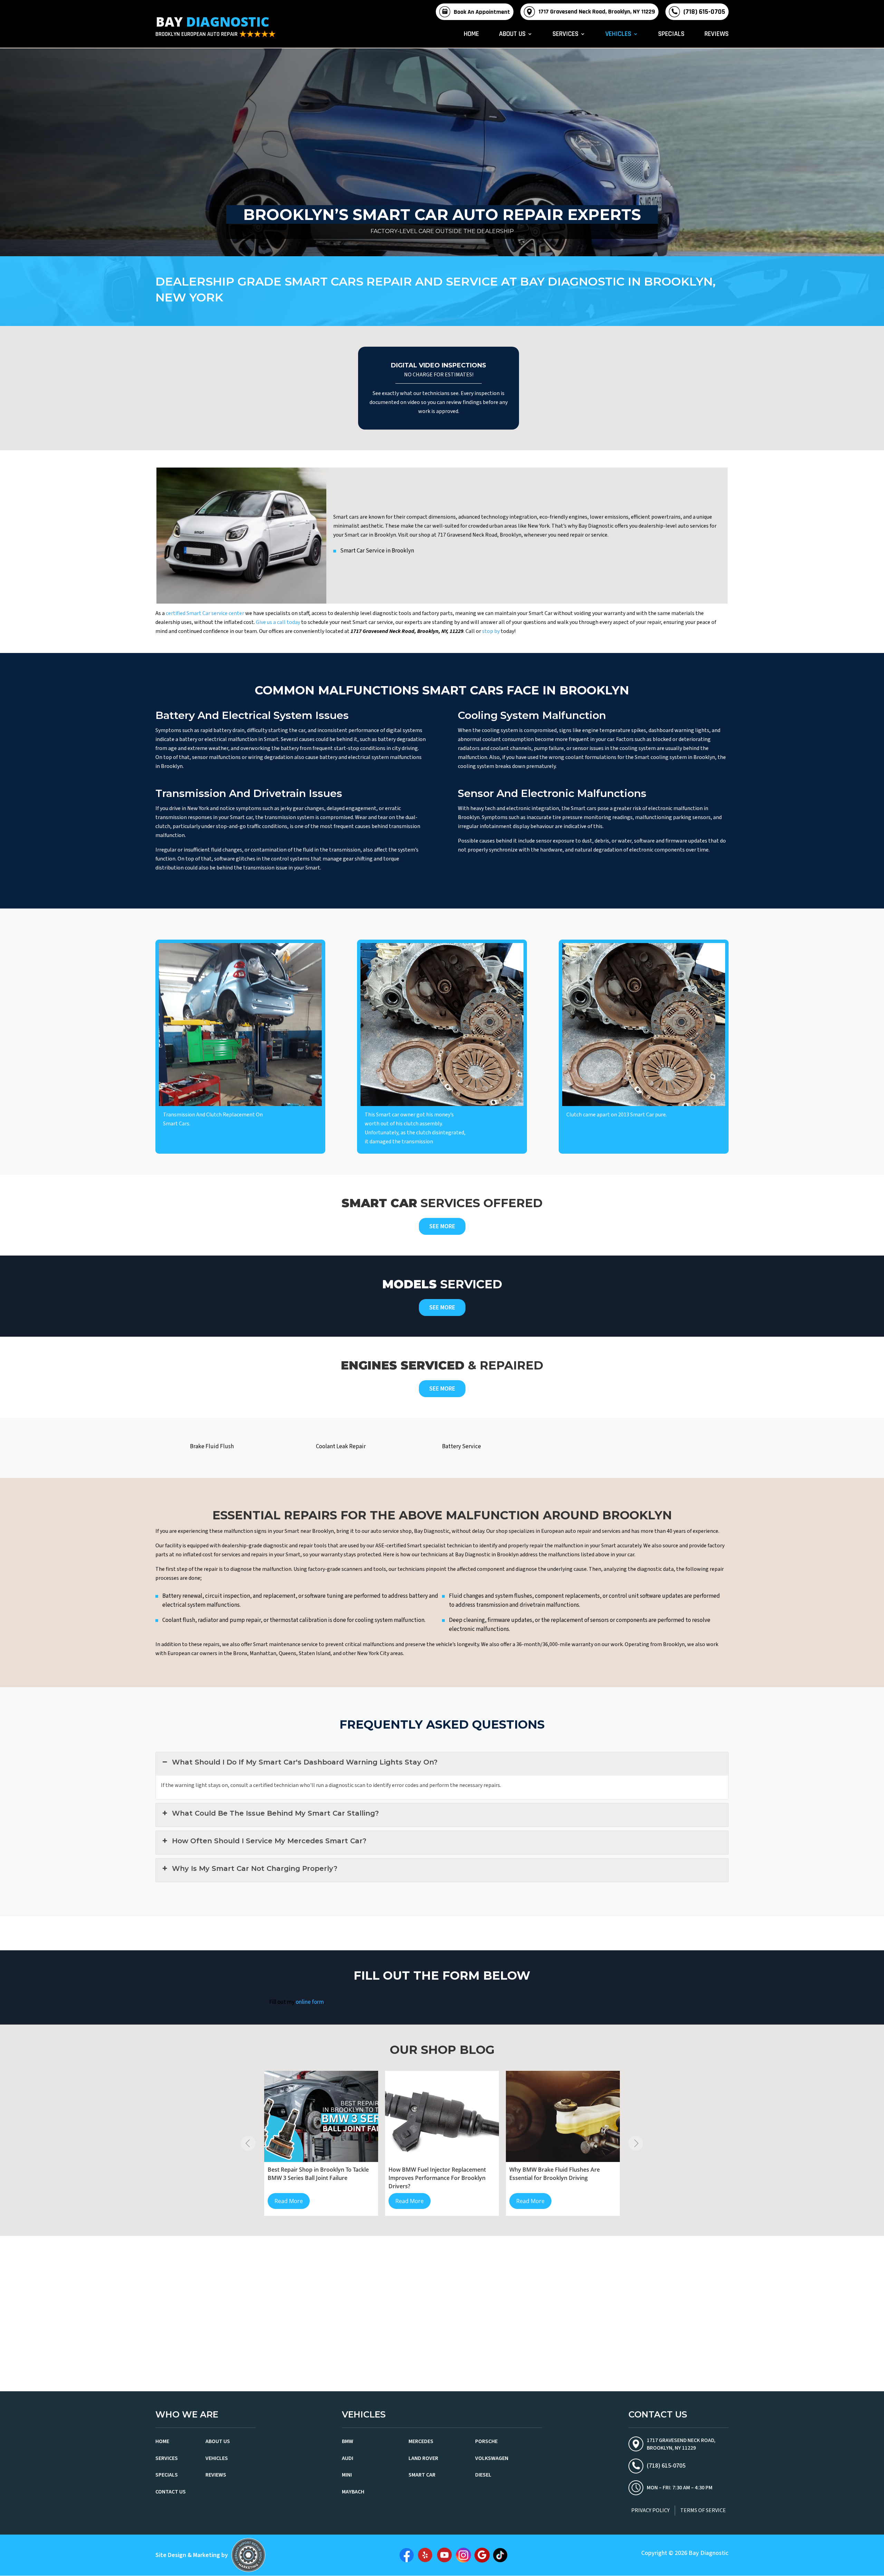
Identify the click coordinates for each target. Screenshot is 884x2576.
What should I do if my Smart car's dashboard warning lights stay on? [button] (305, 1762)
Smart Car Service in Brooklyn (377, 551)
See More (442, 1226)
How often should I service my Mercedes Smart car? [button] (269, 1841)
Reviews (717, 35)
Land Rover (423, 2458)
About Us (512, 35)
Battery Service (462, 1446)
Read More (289, 2201)
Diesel (483, 2475)
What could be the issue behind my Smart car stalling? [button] (275, 1813)
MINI (347, 2475)
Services (565, 35)
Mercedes (421, 2441)
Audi (348, 2458)
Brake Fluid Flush (212, 1446)
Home (471, 35)
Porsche (486, 2441)
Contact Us (171, 2492)
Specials (671, 35)
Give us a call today (278, 622)
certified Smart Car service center (205, 613)
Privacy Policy (650, 2510)
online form (310, 2002)
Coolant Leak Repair (341, 1446)
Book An (482, 12)
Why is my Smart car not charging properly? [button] (255, 1868)
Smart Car (422, 2475)
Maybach (353, 2492)
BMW (348, 2441)
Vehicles (618, 35)
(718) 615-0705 (704, 12)
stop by (491, 631)
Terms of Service (703, 2510)
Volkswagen (492, 2458)
